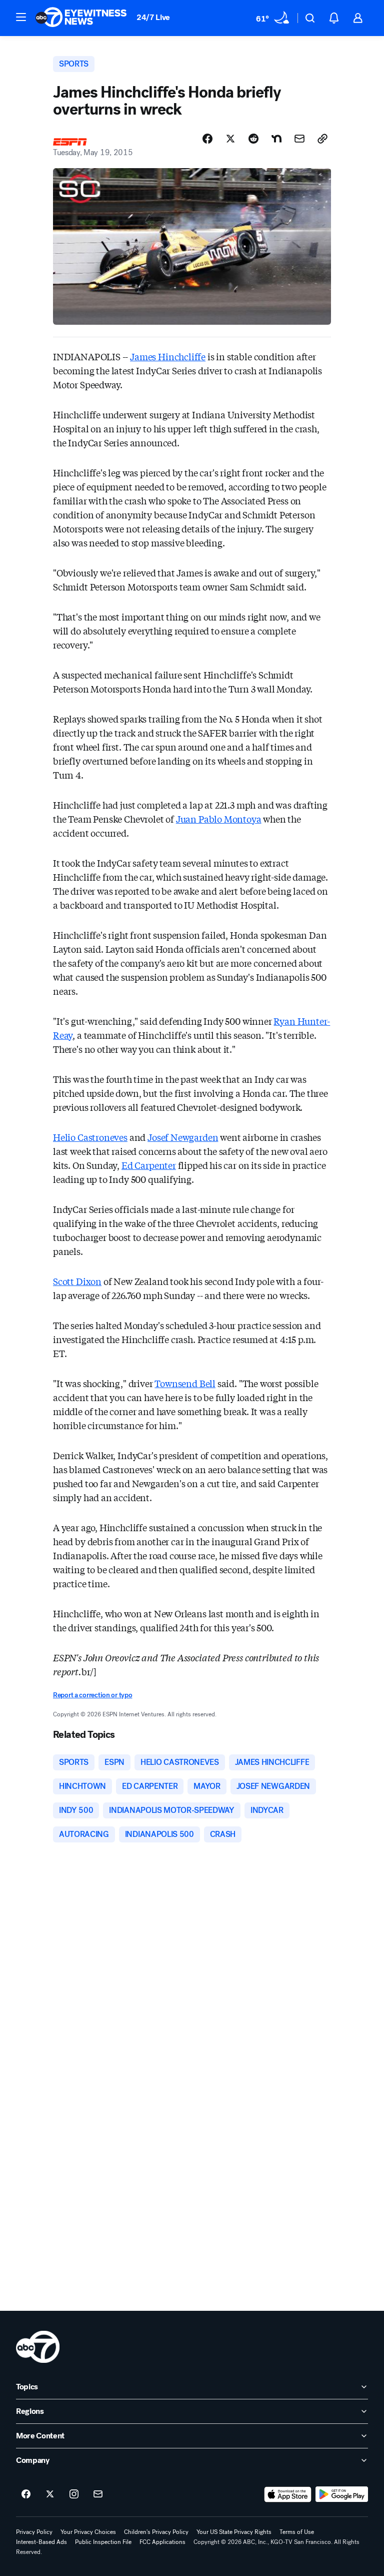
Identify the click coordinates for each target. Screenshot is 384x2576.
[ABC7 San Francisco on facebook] (26, 2494)
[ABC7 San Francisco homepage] (81, 18)
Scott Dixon (77, 1281)
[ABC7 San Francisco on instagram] (74, 2494)
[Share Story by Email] (299, 139)
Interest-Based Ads (41, 2542)
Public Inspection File (103, 2542)
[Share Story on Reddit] (253, 139)
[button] (21, 17)
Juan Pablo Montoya (219, 819)
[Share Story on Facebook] (207, 139)
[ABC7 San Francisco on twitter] (50, 2494)
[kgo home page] (38, 2347)
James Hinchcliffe (168, 356)
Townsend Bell (185, 1383)
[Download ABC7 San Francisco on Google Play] (342, 2494)
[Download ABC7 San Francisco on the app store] (288, 2494)
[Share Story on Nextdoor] (276, 139)
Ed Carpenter (149, 1165)
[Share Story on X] (230, 139)
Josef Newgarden (183, 1137)
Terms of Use (297, 2532)
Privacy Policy (34, 2532)
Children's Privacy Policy (156, 2532)
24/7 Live (153, 17)
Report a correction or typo (92, 1695)
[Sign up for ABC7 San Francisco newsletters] (98, 2494)
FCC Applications (162, 2542)
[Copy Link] (322, 139)
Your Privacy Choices (88, 2532)
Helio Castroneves (90, 1137)
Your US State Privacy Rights (234, 2532)
